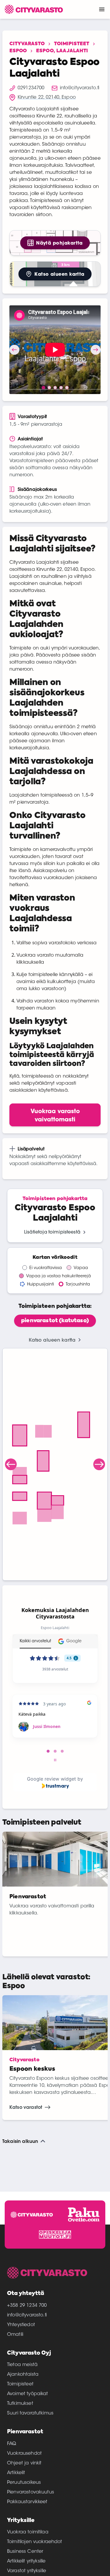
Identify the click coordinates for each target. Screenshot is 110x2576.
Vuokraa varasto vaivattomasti (55, 1115)
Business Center (25, 2552)
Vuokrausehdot (24, 2454)
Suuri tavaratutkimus (30, 2413)
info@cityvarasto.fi (27, 2315)
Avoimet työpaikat (28, 2394)
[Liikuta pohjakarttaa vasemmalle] (11, 1464)
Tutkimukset (20, 2404)
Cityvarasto (27, 44)
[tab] (48, 1751)
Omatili (15, 2335)
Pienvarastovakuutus (31, 2492)
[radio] (55, 1321)
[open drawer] (102, 9)
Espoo (18, 51)
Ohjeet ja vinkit (24, 2463)
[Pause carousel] (55, 1760)
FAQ (12, 2444)
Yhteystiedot (21, 2325)
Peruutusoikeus (24, 2483)
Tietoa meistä (22, 2365)
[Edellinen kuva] (14, 350)
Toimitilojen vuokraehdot (35, 2542)
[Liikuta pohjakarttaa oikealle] (99, 1464)
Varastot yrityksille (27, 2571)
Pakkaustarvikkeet (27, 2502)
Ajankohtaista (23, 2375)
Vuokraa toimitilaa (28, 2532)
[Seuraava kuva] (96, 350)
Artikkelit (16, 2473)
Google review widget (51, 1779)
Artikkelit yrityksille (26, 2561)
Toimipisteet (72, 44)
